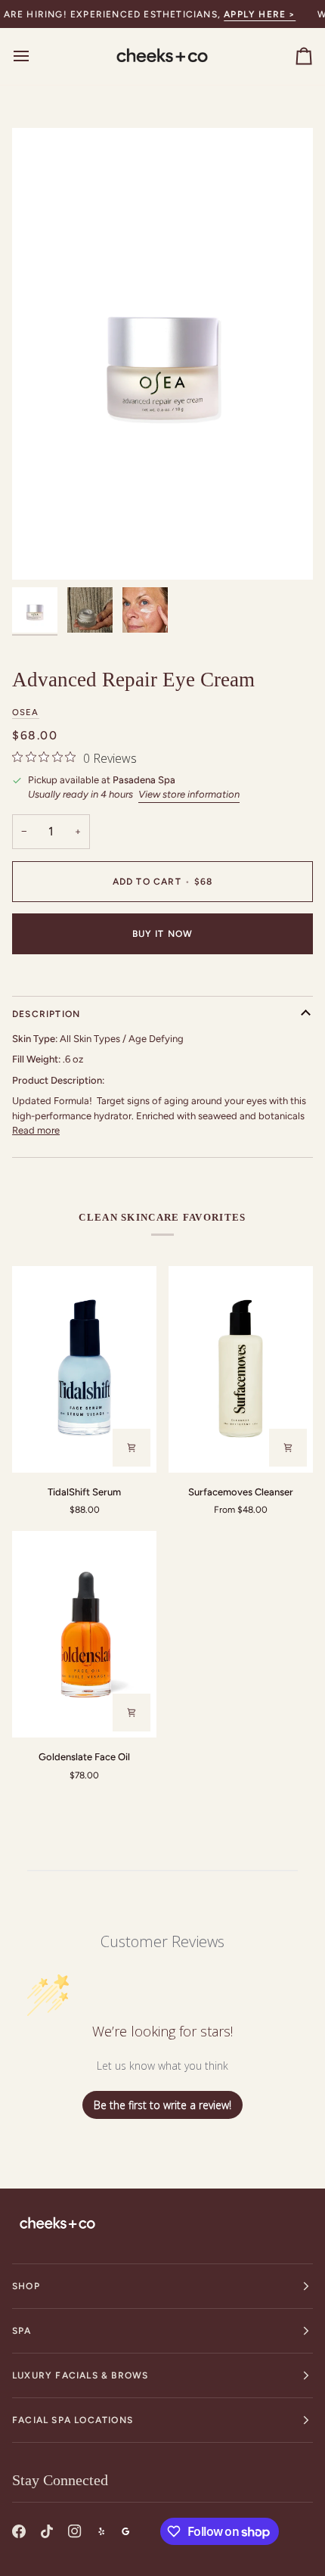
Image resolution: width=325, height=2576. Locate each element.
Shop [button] (26, 2286)
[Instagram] (75, 2531)
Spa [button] (22, 2331)
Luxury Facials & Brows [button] (80, 2375)
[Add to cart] (132, 1448)
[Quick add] (288, 1448)
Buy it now (163, 934)
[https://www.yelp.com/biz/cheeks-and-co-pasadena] (101, 2531)
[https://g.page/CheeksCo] (125, 2531)
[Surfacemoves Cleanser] (241, 1369)
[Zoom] (40, 551)
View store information (189, 794)
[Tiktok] (47, 2531)
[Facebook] (19, 2531)
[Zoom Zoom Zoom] (162, 354)
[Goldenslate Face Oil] (84, 1634)
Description (46, 1014)
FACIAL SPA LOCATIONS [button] (73, 2420)
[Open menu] (35, 56)
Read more (36, 1130)
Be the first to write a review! (162, 2105)
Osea (26, 712)
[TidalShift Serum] (84, 1369)
